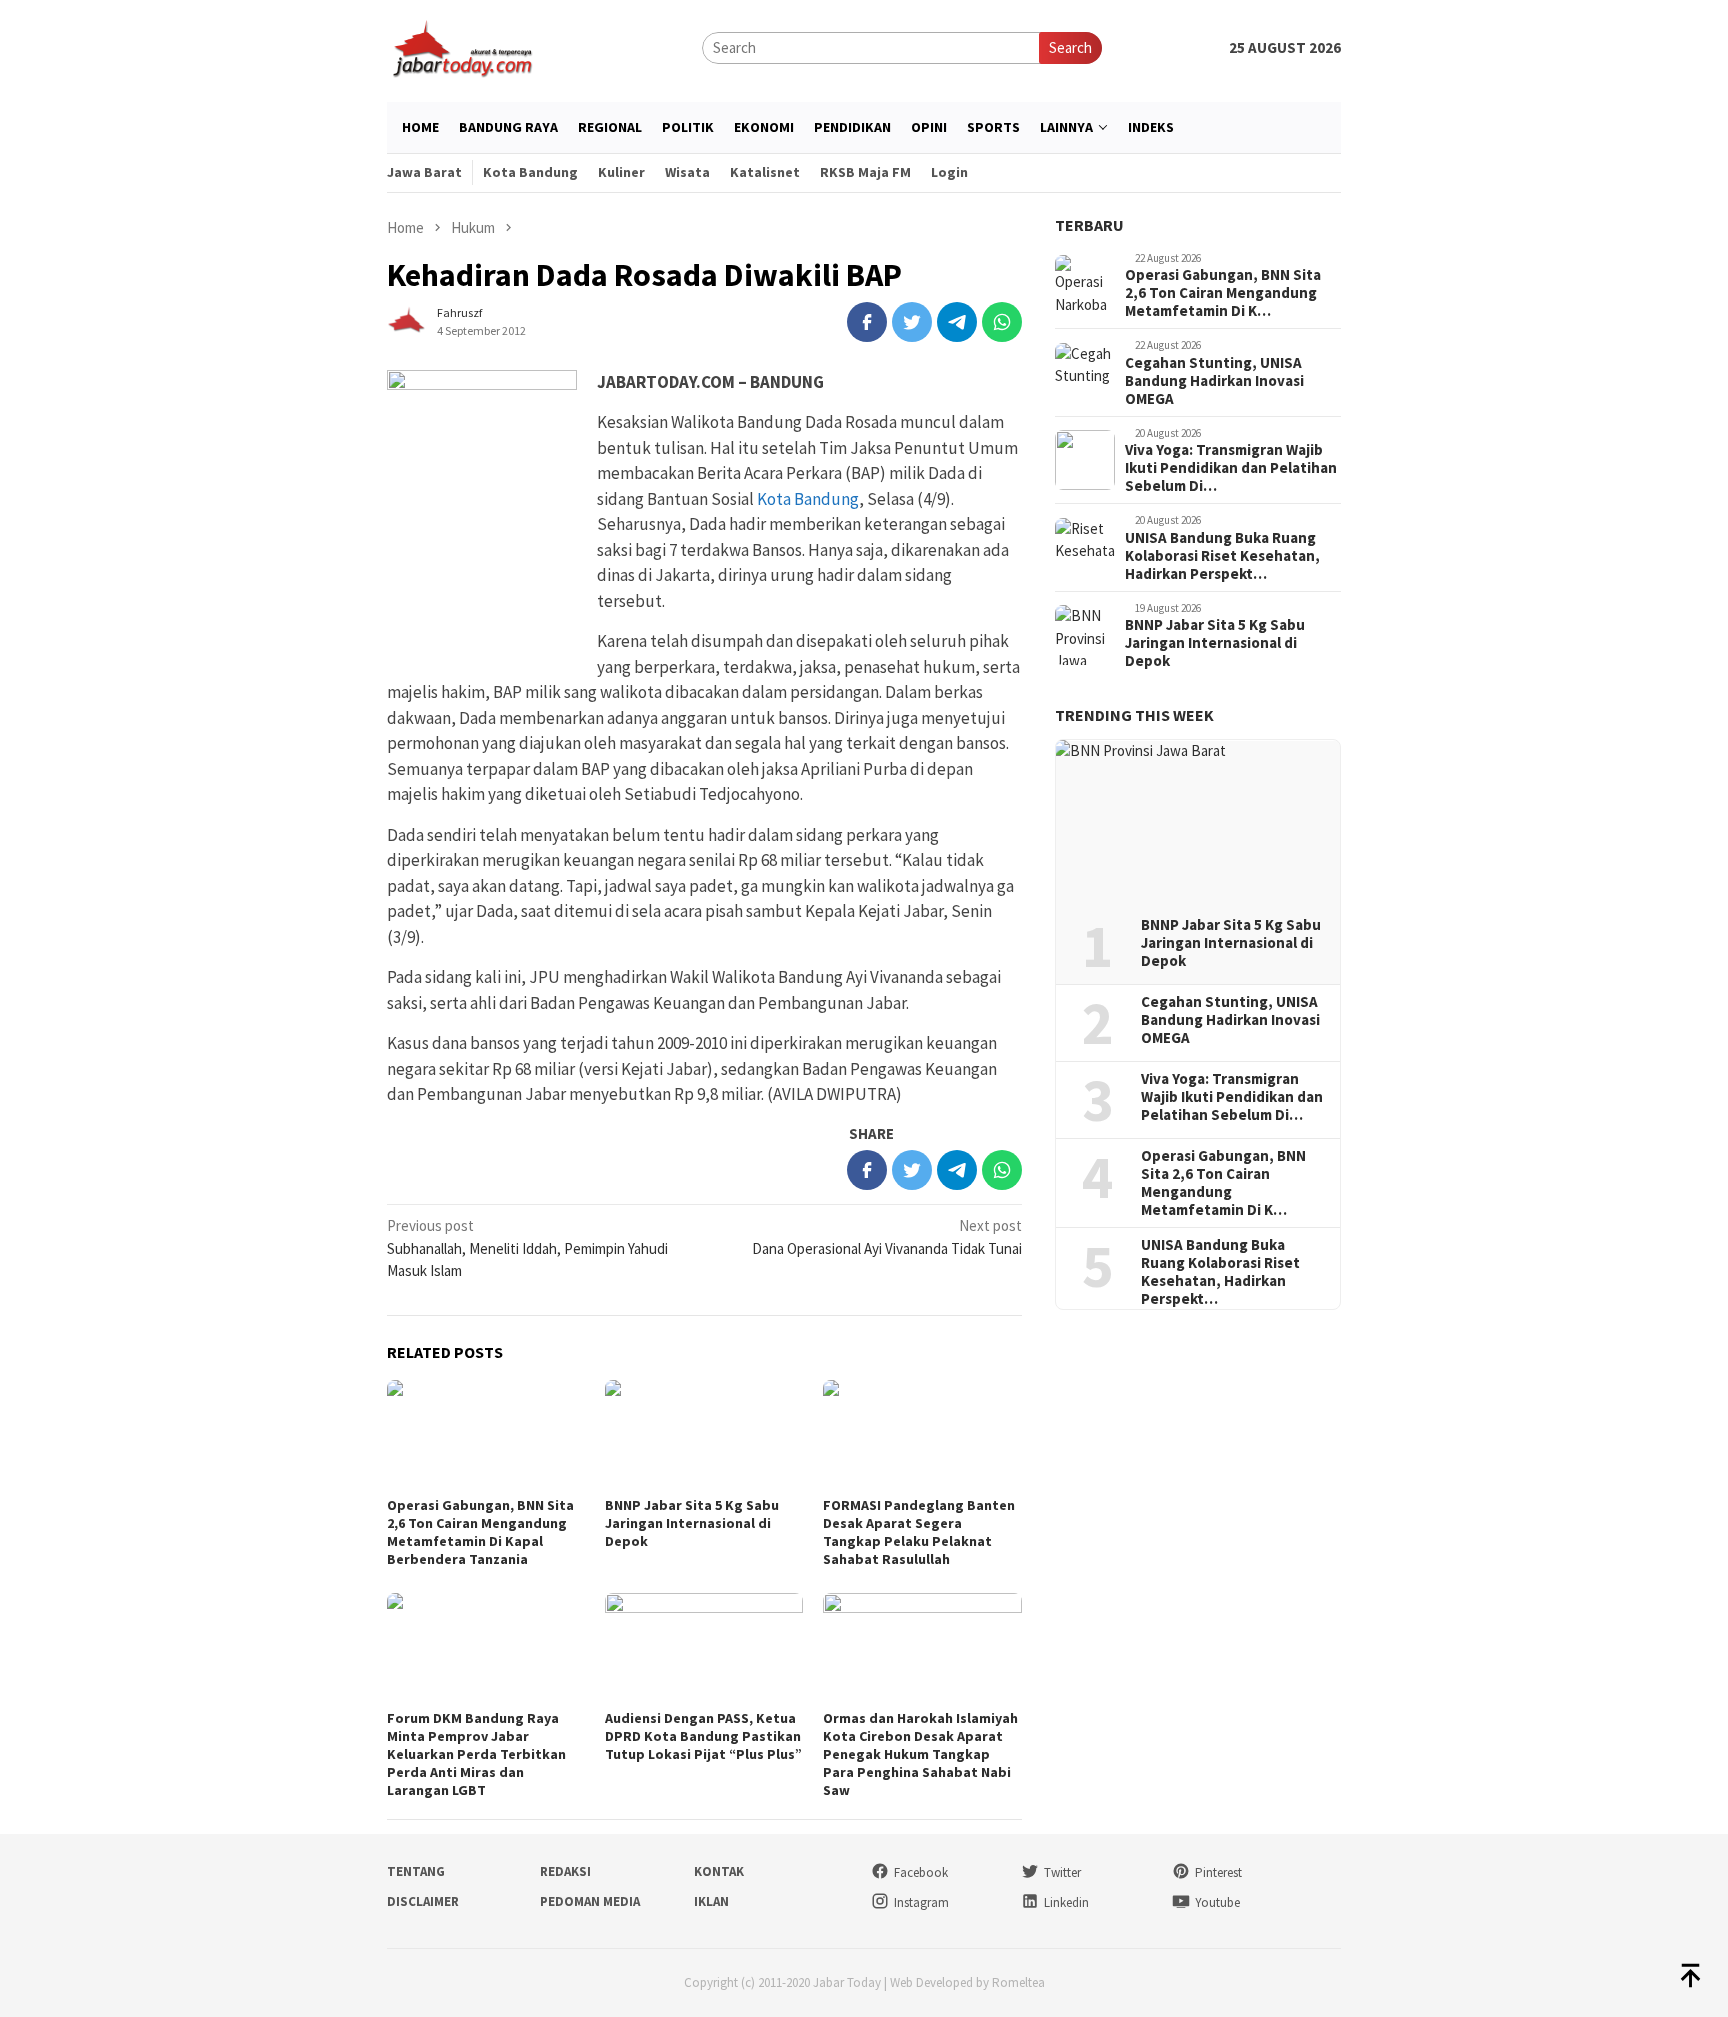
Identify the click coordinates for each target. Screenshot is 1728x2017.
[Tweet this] (912, 322)
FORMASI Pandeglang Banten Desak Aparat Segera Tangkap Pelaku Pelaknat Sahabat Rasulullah (919, 1532)
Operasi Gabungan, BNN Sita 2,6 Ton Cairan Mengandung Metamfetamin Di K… (1223, 294)
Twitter (1062, 1872)
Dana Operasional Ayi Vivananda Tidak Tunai (887, 1237)
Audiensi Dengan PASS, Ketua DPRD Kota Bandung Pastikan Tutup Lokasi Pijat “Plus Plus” (703, 1736)
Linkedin (1066, 1902)
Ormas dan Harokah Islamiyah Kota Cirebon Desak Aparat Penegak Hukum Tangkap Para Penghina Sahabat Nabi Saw (920, 1754)
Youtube (1217, 1902)
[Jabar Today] (462, 46)
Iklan (711, 1901)
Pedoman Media (590, 1901)
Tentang (416, 1871)
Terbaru (1089, 225)
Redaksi (565, 1871)
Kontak (719, 1871)
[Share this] (867, 322)
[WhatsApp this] (1002, 322)
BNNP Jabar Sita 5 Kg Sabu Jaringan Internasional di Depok (692, 1523)
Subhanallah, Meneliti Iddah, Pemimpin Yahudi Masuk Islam (527, 1248)
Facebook (921, 1872)
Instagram (921, 1902)
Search (1070, 47)
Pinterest (1218, 1872)
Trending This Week (1134, 716)
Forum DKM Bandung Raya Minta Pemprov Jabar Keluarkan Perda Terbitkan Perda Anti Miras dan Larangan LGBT (476, 1754)
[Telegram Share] (957, 322)
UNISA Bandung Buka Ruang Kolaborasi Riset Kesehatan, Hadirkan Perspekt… (1222, 556)
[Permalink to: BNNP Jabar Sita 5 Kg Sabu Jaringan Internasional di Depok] (704, 1435)
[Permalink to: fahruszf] (407, 319)
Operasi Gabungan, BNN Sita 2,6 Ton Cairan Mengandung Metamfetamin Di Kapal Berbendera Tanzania (480, 1532)
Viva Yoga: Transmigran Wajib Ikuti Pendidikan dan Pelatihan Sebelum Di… (1231, 469)
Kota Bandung (808, 499)
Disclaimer (423, 1901)
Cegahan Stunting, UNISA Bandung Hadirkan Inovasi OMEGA (1214, 381)
